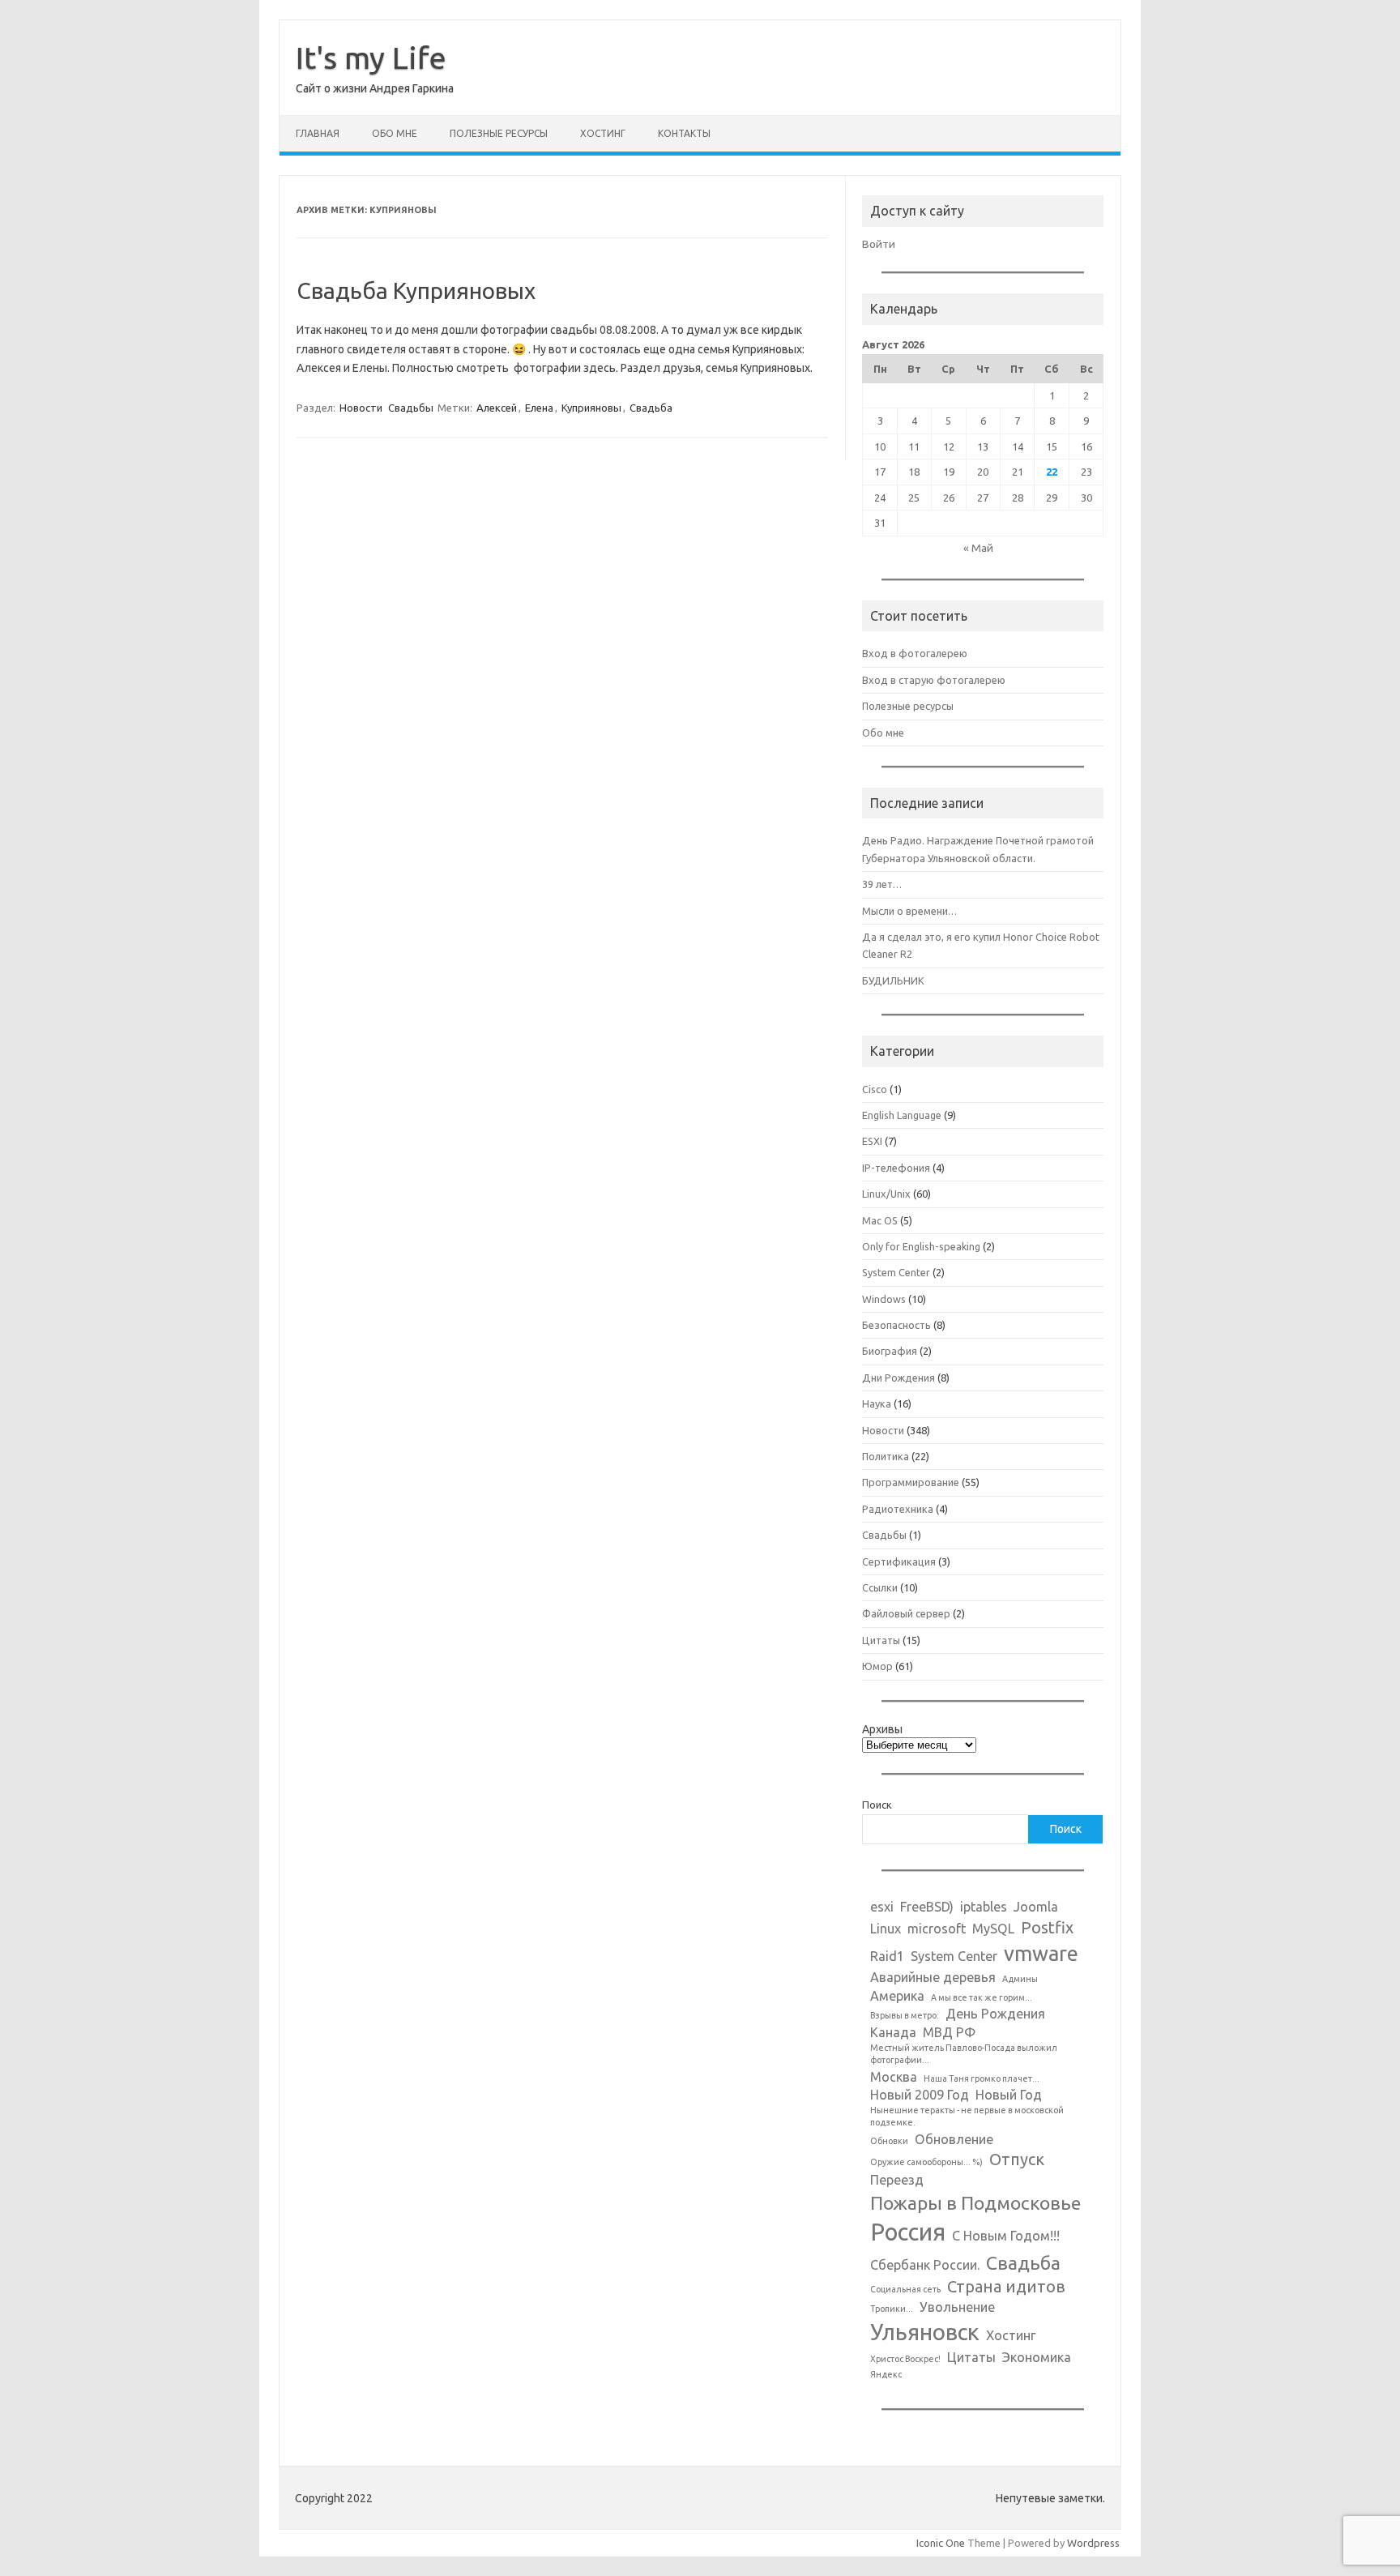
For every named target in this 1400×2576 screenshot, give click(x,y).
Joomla (1036, 1907)
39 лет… (882, 884)
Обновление (954, 2139)
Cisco (875, 1089)
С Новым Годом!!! (1006, 2236)
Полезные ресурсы (499, 133)
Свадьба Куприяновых (416, 290)
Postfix (1047, 1927)
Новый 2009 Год (920, 2095)
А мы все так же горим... (982, 1997)
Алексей (497, 408)
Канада (893, 2032)
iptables (984, 1907)
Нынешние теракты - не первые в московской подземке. (967, 2116)
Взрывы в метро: (905, 2015)
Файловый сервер (906, 1613)
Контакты (684, 133)
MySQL (993, 1929)
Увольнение (957, 2307)
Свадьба (651, 408)
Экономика (1037, 2357)
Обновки (889, 2141)
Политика (886, 1456)
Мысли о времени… (909, 911)
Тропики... (892, 2309)
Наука (877, 1403)
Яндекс (886, 2374)
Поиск (877, 1805)
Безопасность (896, 1325)
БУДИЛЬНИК (893, 980)
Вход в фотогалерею (915, 653)
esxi (882, 1907)
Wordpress (1093, 2543)
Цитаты (881, 1640)
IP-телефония (896, 1168)
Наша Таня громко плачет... (982, 2078)
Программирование (911, 1482)
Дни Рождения (898, 1378)
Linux (886, 1929)
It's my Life (371, 58)
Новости (361, 408)
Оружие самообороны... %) (926, 2162)
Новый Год (1009, 2095)
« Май (978, 548)
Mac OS (880, 1220)
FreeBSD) (927, 1907)
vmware (1041, 1953)
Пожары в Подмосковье (975, 2202)
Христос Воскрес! (905, 2359)
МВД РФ (949, 2032)
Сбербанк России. (925, 2265)
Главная (318, 133)
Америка (897, 1996)
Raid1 (887, 1956)
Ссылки (880, 1587)
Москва (894, 2077)
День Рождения (995, 2014)
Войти (879, 244)
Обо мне (395, 133)
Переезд (897, 2180)
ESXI (872, 1141)
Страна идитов (1006, 2286)
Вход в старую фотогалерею (934, 680)
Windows (884, 1299)
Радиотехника (898, 1509)
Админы (1020, 1979)
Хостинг (603, 133)
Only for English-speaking (921, 1246)
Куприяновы (591, 408)
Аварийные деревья (933, 1977)
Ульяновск (925, 2332)
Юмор (877, 1666)
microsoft (937, 1929)
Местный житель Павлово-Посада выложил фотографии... (964, 2054)
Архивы (882, 1729)
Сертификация (899, 1561)
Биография (890, 1351)
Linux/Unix (886, 1194)
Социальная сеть (905, 2289)
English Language (902, 1115)
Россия (908, 2232)
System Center (896, 1272)
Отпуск (1017, 2159)
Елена (539, 408)
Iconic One (941, 2543)
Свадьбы (411, 408)
